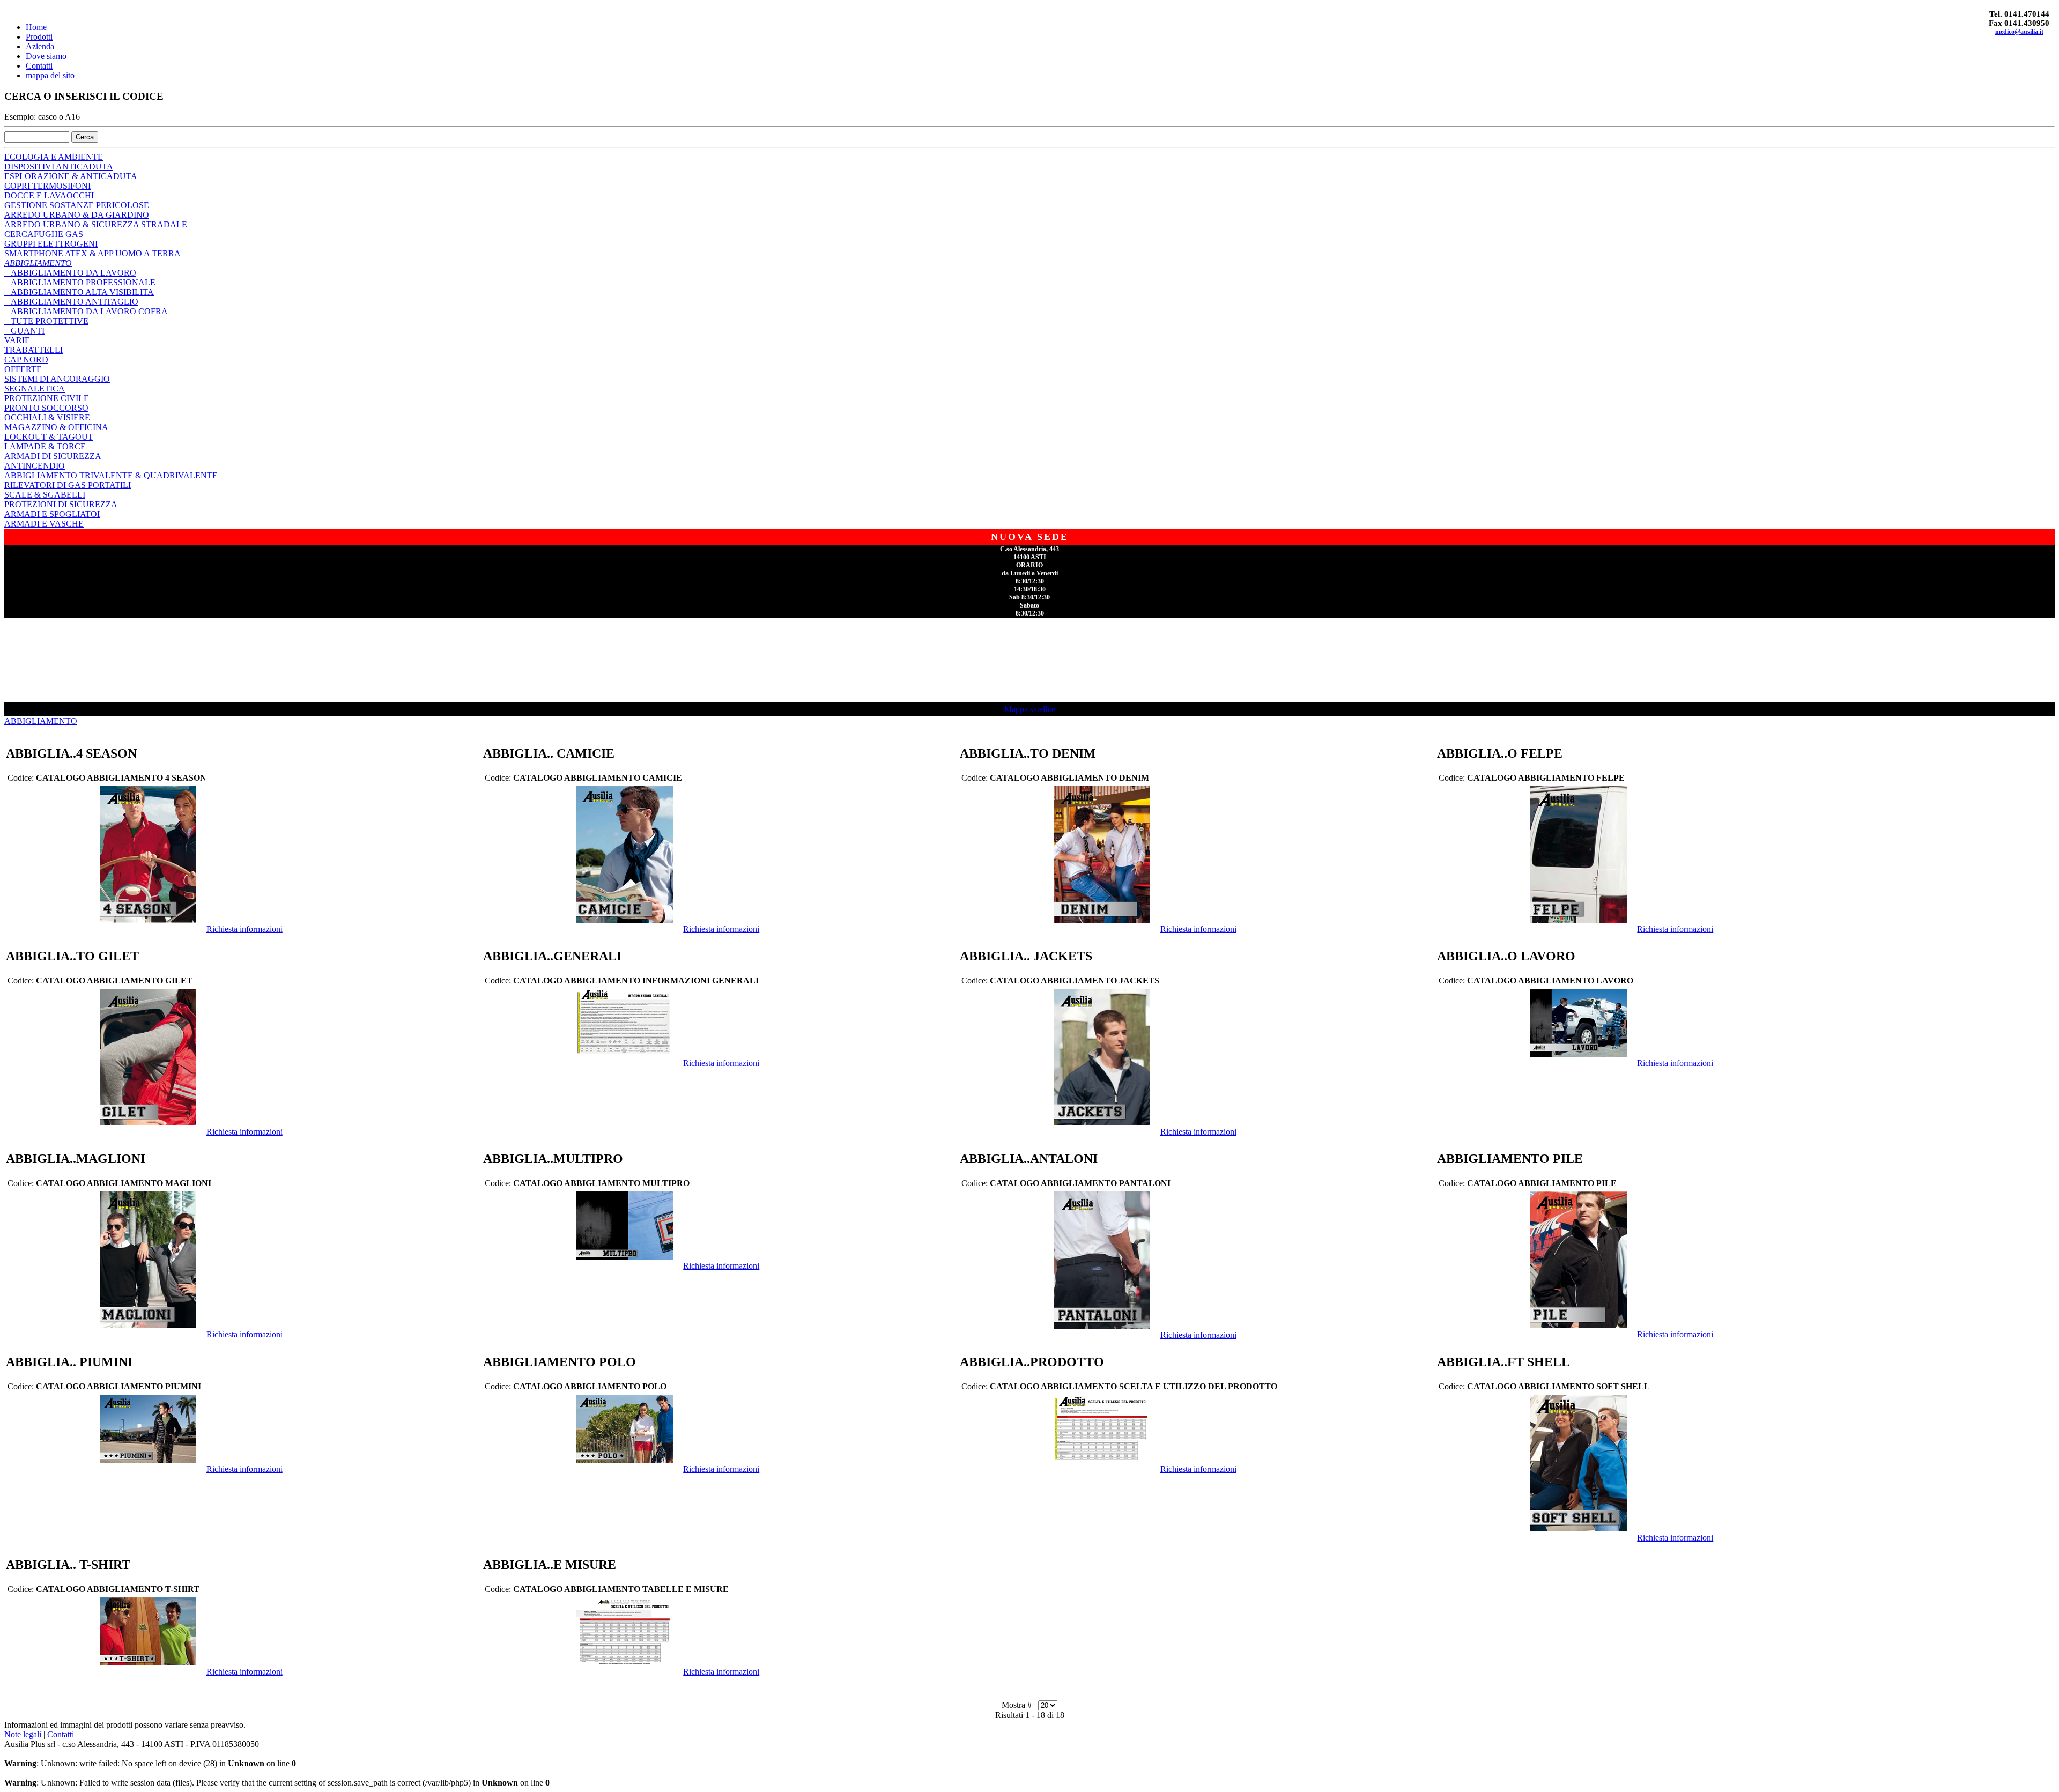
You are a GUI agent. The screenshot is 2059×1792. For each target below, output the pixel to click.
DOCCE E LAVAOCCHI (49, 195)
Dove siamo (46, 56)
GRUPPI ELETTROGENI (51, 244)
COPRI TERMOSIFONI (47, 186)
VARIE (17, 340)
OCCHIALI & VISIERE (47, 417)
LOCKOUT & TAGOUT (49, 437)
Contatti (39, 66)
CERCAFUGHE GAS (44, 234)
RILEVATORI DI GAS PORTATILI (68, 485)
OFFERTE (23, 369)
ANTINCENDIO (35, 466)
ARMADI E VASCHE (44, 524)
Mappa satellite (1030, 709)
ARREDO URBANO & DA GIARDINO (77, 215)
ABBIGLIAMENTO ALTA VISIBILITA (79, 292)
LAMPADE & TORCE (45, 446)
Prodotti (39, 37)
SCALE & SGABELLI (45, 495)
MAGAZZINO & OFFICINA (56, 427)
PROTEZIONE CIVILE (47, 398)
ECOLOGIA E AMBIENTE (54, 157)
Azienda (40, 46)
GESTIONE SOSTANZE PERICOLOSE (77, 205)
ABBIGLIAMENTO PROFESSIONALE (80, 282)
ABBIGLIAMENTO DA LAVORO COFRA (86, 311)
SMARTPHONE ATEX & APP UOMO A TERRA (92, 253)
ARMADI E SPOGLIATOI (52, 514)
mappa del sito (50, 75)
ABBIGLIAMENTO (38, 263)
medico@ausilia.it (2019, 32)
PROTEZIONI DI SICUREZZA (61, 504)
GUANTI (24, 331)
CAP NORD (26, 360)
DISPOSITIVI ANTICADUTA (59, 166)
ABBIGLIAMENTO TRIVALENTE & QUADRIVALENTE (111, 475)
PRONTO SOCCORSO (46, 408)
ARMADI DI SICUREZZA (53, 456)
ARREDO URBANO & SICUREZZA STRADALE (96, 224)
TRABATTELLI (34, 350)
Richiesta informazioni (245, 929)
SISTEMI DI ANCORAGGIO (57, 379)
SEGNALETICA (35, 388)
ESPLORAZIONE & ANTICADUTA (71, 176)
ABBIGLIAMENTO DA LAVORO (70, 273)
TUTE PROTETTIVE (46, 321)
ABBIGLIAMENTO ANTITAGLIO (71, 302)
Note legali (23, 1734)
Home (36, 27)
